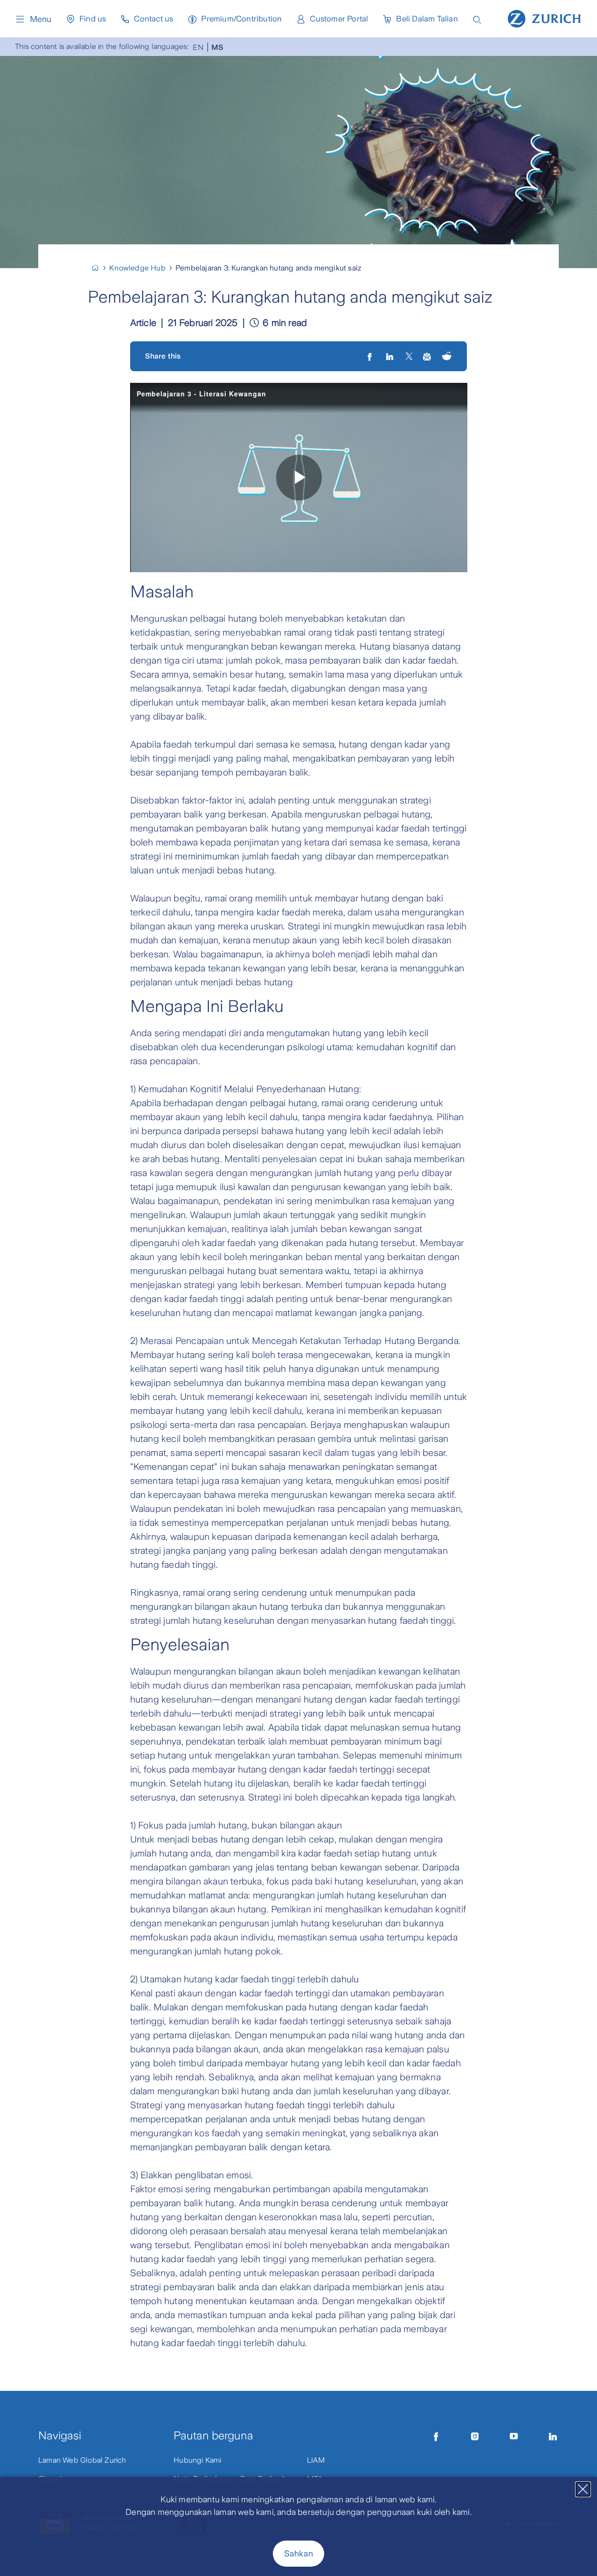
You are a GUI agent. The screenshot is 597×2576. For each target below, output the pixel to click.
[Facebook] (436, 2437)
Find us (93, 19)
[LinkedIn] (391, 356)
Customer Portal (339, 19)
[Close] (583, 2489)
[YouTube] (514, 2437)
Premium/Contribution (241, 19)
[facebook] (371, 356)
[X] (409, 356)
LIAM (316, 2460)
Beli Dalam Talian (427, 19)
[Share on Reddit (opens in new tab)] (447, 357)
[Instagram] (475, 2437)
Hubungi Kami (197, 2460)
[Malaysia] (99, 268)
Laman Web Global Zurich (82, 2460)
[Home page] (544, 18)
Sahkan (298, 2554)
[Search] (477, 19)
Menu (41, 19)
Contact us (153, 19)
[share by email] (427, 356)
